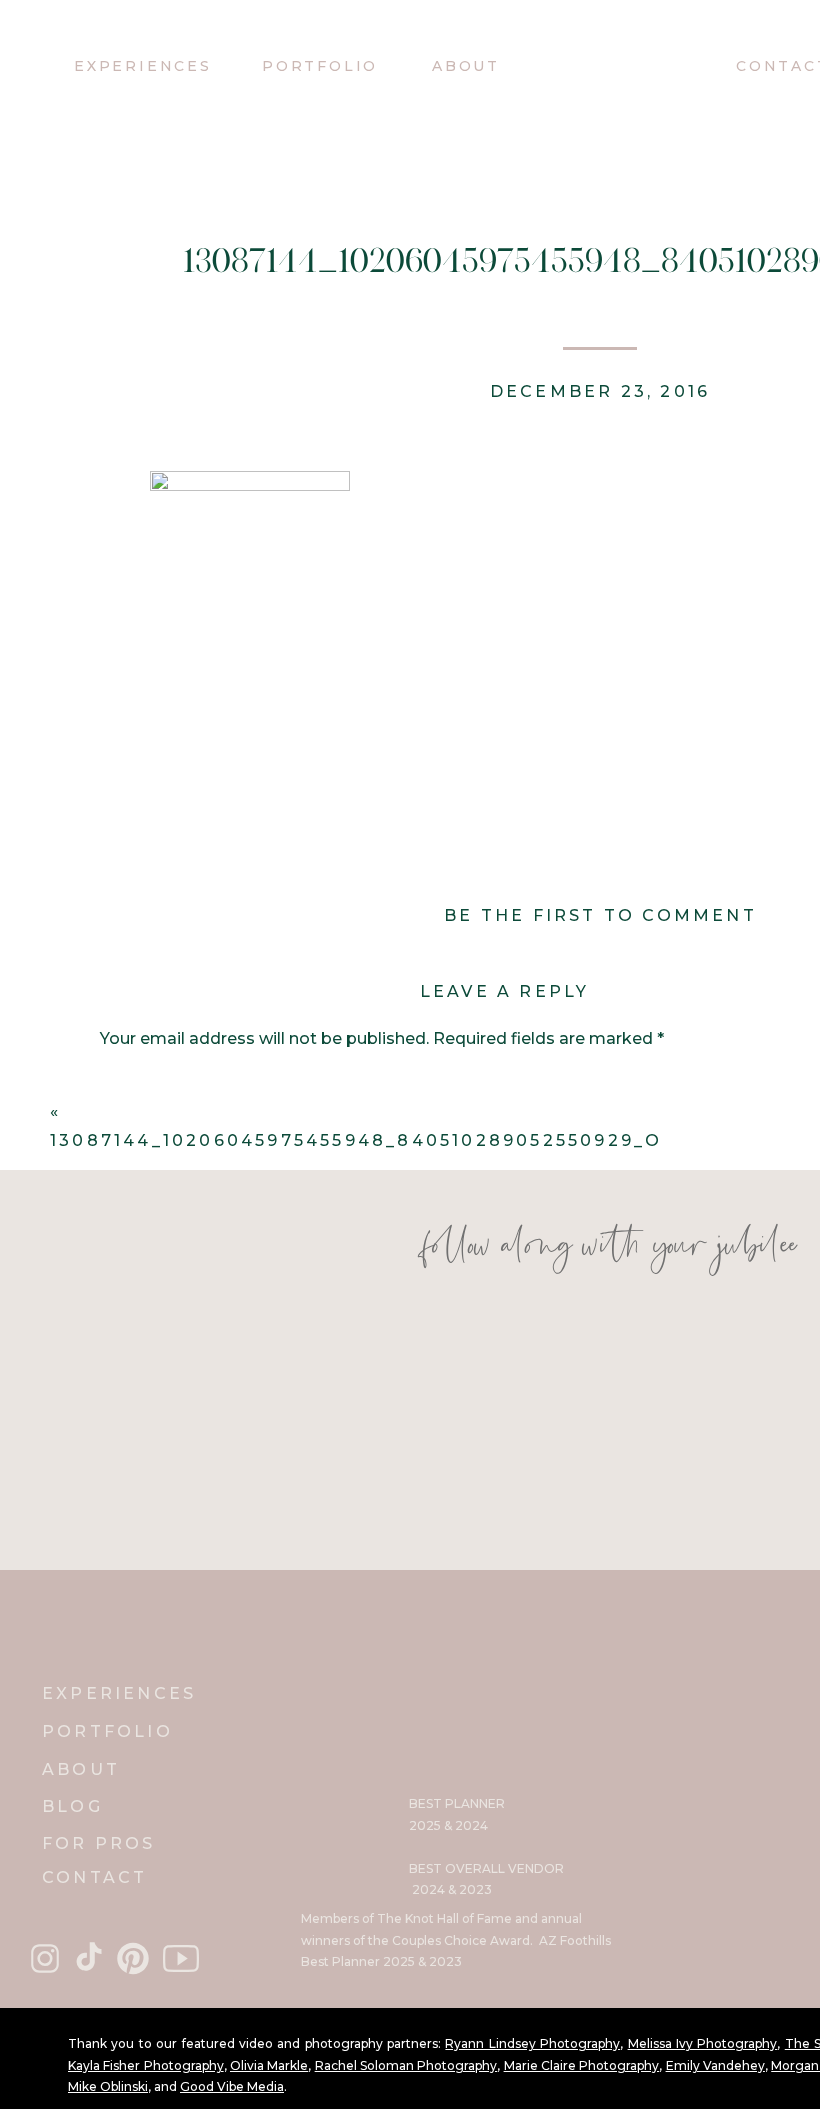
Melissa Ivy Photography (703, 2043)
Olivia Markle (269, 2065)
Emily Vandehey (715, 2065)
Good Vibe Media (232, 2086)
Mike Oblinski (108, 2086)
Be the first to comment (600, 915)
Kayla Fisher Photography (146, 2065)
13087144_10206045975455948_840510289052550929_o (356, 1140)
